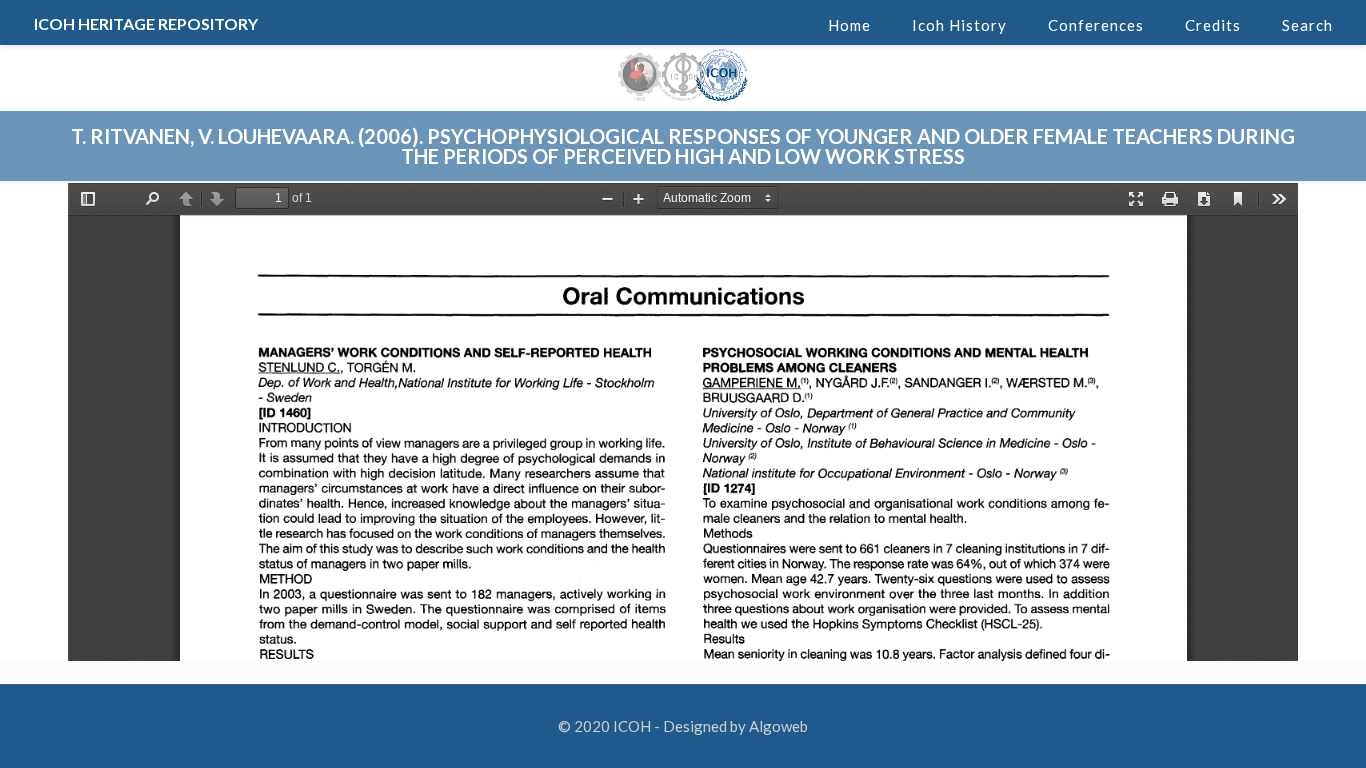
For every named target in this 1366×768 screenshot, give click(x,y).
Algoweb (778, 726)
